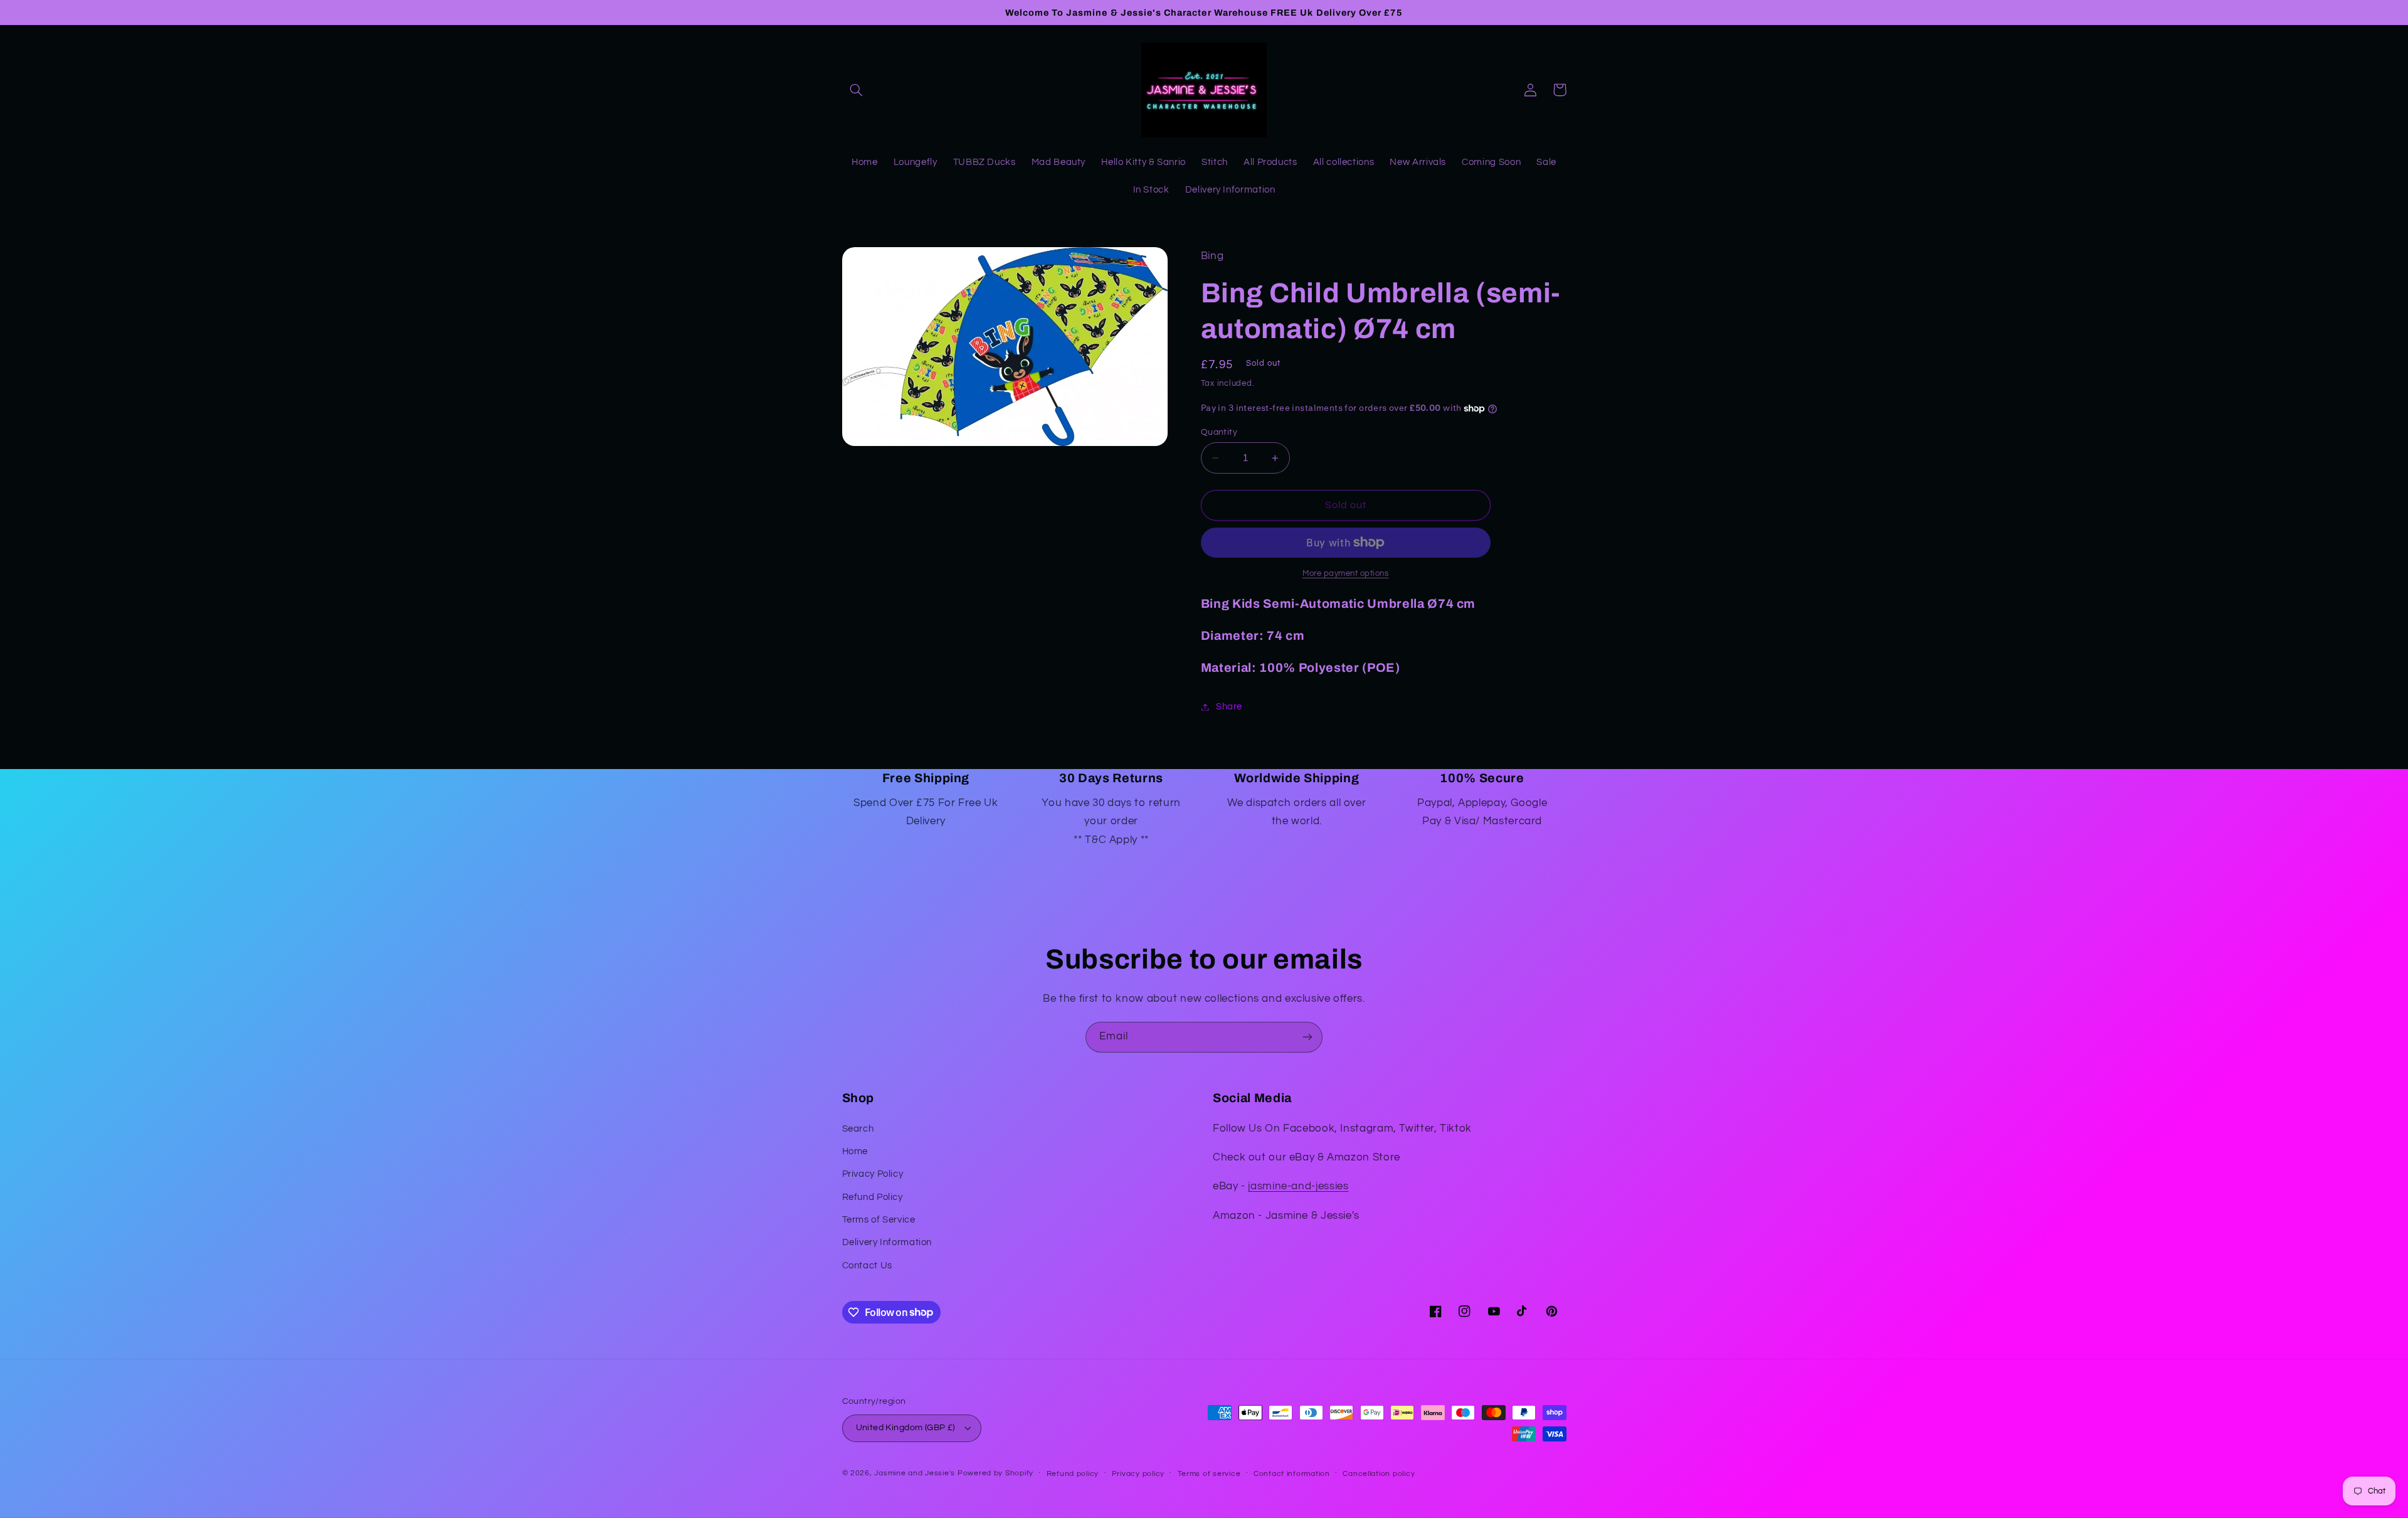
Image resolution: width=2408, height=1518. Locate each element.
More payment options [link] (1346, 574)
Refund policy (1073, 1474)
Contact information (1292, 1474)
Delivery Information (887, 1242)
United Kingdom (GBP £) (906, 1428)
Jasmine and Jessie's (915, 1473)
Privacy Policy (873, 1174)
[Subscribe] (1307, 1037)
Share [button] (1229, 707)
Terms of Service (879, 1220)
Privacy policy (1138, 1474)
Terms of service (1209, 1474)
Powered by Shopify (995, 1473)
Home (855, 1151)
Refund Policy (873, 1197)
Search (858, 1129)
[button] (857, 90)
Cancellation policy (1379, 1474)
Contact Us (867, 1266)
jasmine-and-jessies (1298, 1186)
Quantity (1219, 432)
